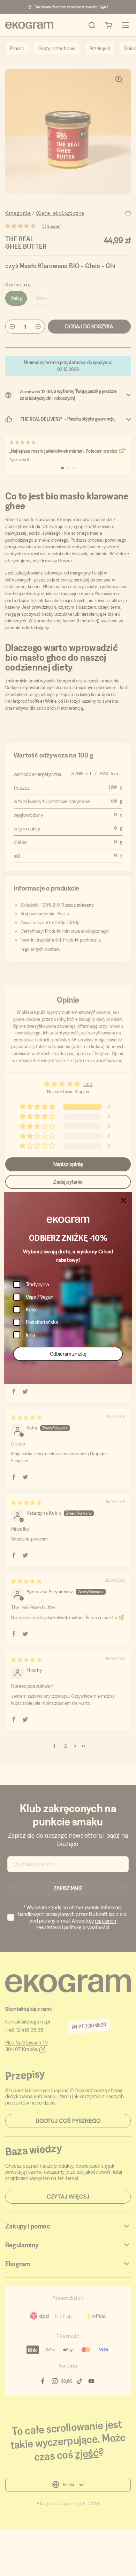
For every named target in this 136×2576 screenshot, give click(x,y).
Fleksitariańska (42, 1322)
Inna (31, 1335)
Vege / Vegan (40, 1297)
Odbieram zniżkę (68, 1354)
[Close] (123, 1200)
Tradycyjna (37, 1284)
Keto (31, 1309)
